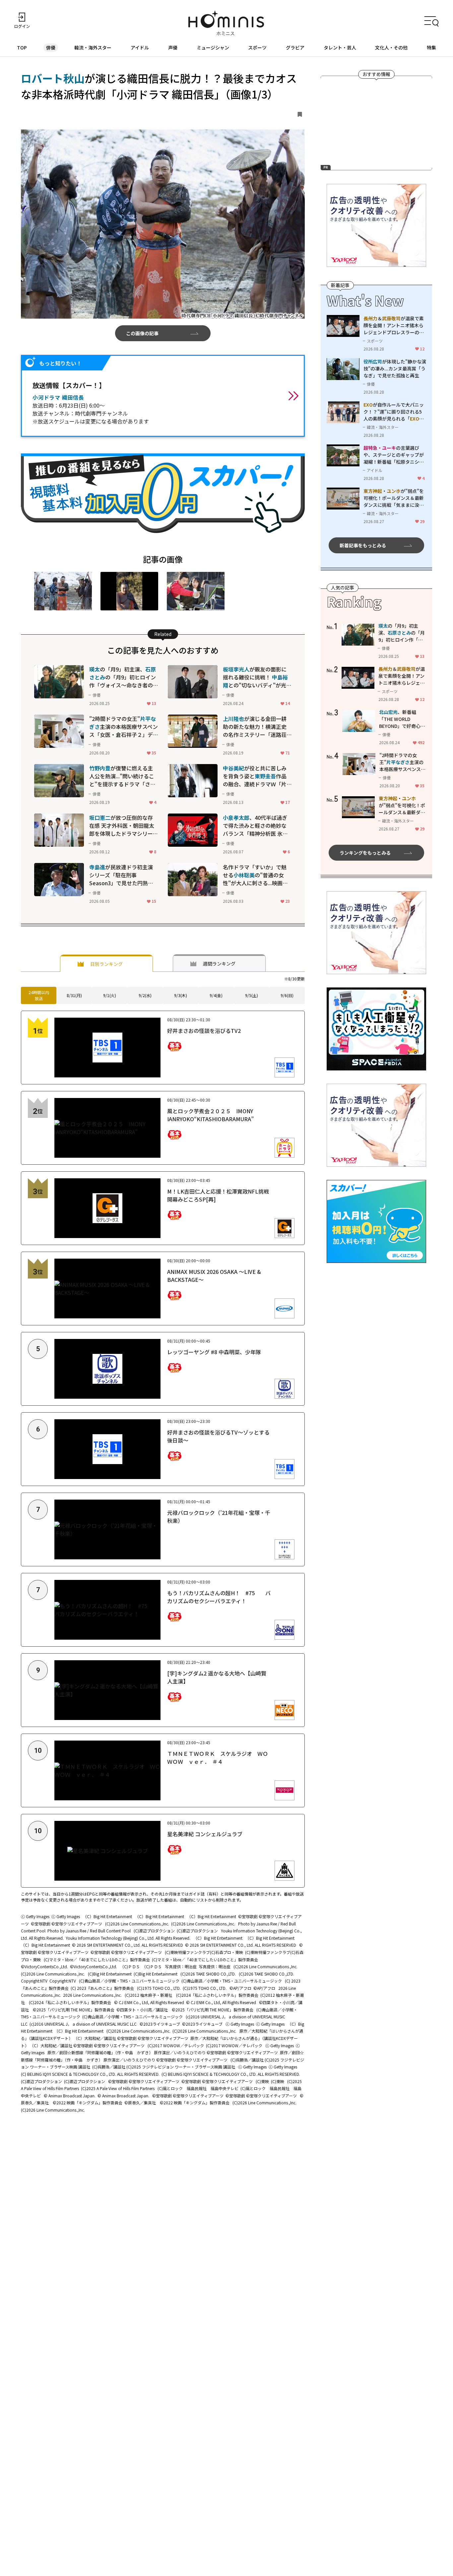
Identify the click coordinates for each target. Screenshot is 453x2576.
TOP (22, 47)
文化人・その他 (391, 47)
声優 (173, 47)
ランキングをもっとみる (365, 853)
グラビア (295, 47)
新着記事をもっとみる (363, 545)
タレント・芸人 (340, 47)
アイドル (140, 47)
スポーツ (257, 47)
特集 (431, 47)
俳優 (51, 47)
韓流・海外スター (93, 47)
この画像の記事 (142, 333)
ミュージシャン (213, 47)
